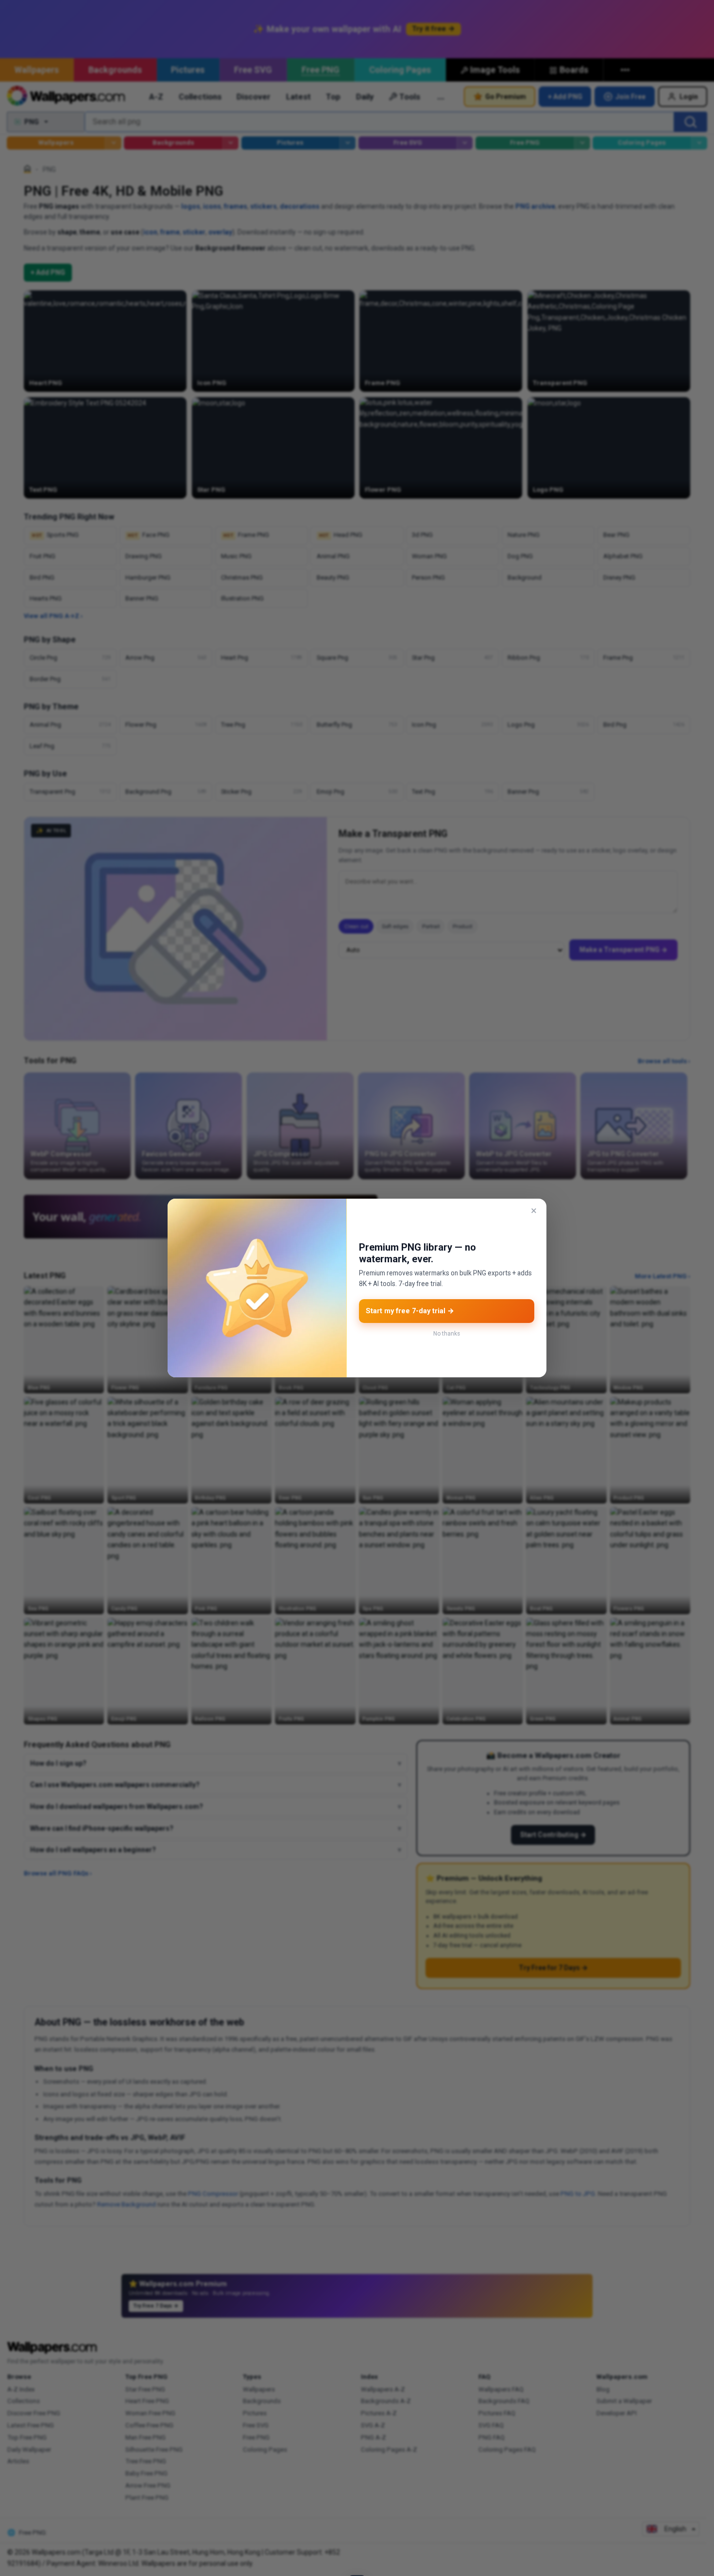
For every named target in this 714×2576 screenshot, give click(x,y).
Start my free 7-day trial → (410, 1311)
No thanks (447, 1334)
